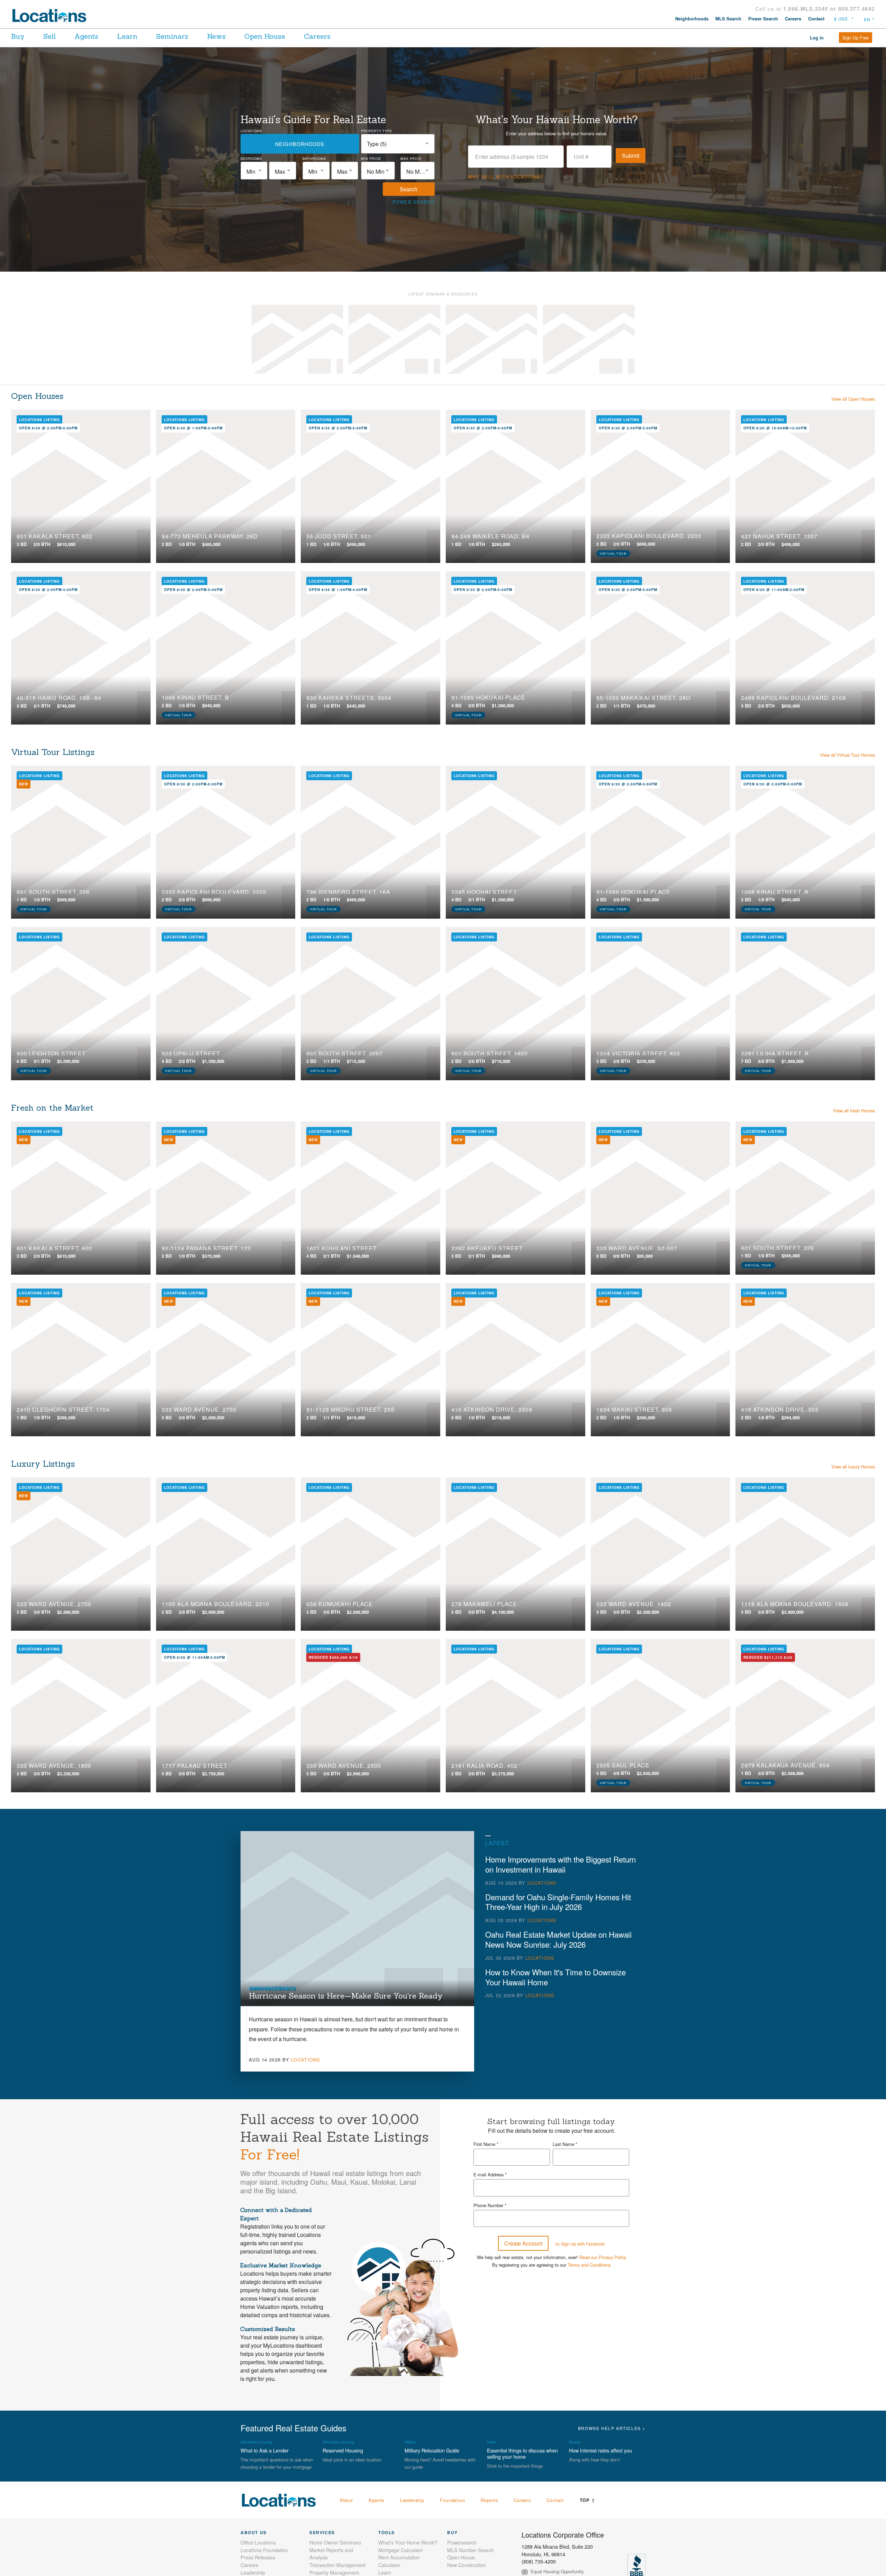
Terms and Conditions (589, 2265)
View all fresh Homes (854, 1110)
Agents (86, 36)
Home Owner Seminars (335, 2542)
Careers (793, 19)
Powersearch (462, 2542)
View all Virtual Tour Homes (847, 755)
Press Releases (258, 2557)
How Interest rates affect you (600, 2450)
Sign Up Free (856, 38)
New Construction (467, 2565)
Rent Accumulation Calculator (399, 2561)
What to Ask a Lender (265, 2450)
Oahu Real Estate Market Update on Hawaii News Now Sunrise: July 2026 (558, 1939)
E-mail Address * (490, 2174)
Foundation (452, 2500)
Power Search (763, 19)
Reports (489, 2500)
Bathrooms (314, 158)
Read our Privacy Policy (603, 2257)
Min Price (371, 158)
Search (409, 189)
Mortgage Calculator (401, 2550)
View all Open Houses (853, 399)
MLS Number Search (471, 2550)
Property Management (334, 2572)
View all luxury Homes (853, 1467)
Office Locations (258, 2542)
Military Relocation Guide (432, 2450)
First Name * (486, 2144)
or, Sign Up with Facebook (580, 2244)
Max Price (411, 158)
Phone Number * (490, 2205)
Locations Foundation (264, 2550)
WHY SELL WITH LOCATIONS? (506, 177)
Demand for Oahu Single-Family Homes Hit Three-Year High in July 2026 (558, 1902)
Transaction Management (337, 2565)
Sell (49, 36)
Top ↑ (587, 2500)
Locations (251, 131)
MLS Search (728, 19)
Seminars (172, 36)
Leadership (412, 2500)
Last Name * (565, 2144)
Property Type (377, 131)
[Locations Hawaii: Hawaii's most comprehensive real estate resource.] (52, 16)
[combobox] (398, 144)
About (346, 2500)
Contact (816, 19)
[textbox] (254, 171)
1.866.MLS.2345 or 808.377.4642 (829, 9)
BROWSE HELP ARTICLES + (612, 2428)
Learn (127, 36)
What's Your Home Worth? (408, 2542)
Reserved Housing (343, 2450)
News (216, 36)
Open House (265, 36)
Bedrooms (251, 158)
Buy (18, 36)
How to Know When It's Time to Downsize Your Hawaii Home (555, 1977)
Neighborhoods (692, 19)
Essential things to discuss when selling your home (522, 2453)
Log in (817, 38)
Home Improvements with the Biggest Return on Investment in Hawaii (560, 1864)
